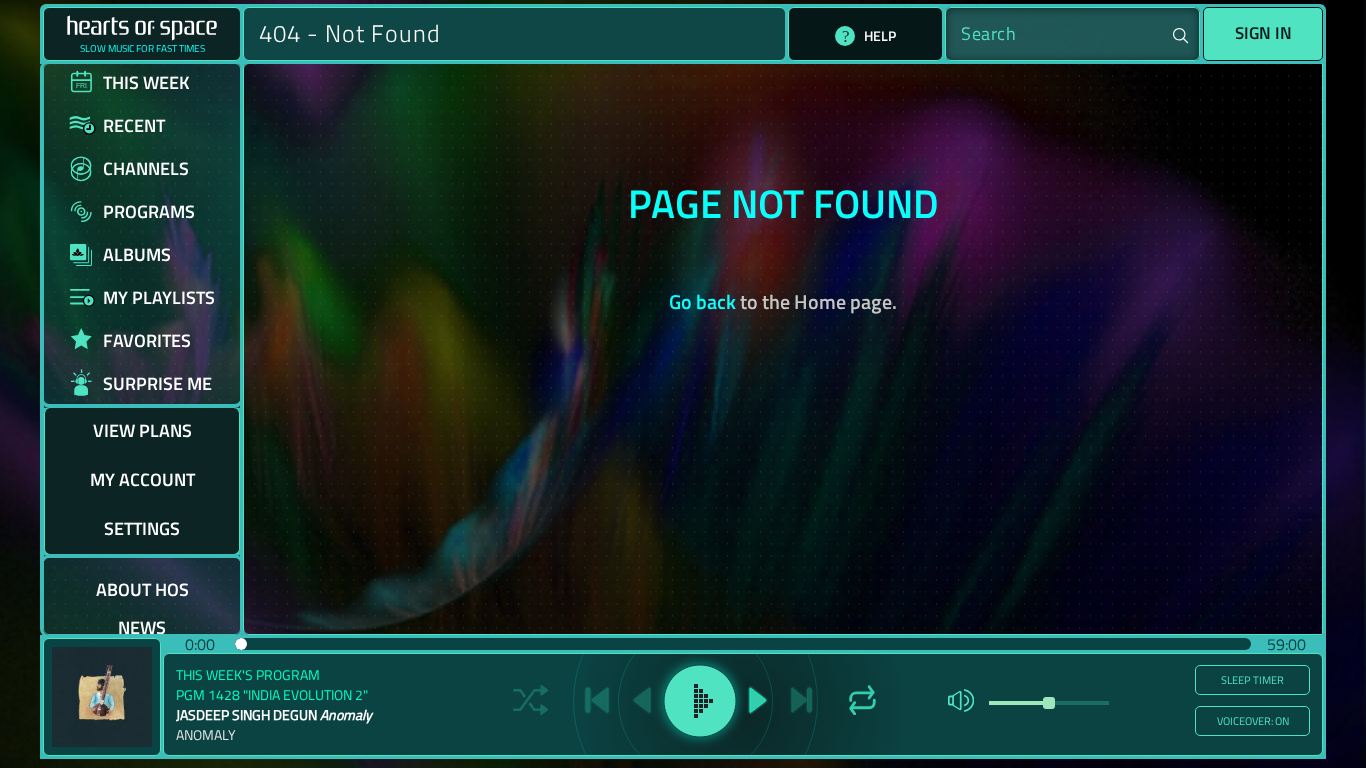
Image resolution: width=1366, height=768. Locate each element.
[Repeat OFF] (862, 700)
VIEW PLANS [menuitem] (142, 430)
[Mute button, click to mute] (961, 700)
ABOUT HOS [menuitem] (142, 589)
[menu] (142, 349)
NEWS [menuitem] (142, 627)
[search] (1072, 34)
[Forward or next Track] (758, 700)
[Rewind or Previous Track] (642, 700)
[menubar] (865, 36)
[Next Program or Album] (801, 700)
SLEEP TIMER (1252, 680)
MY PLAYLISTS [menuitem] (159, 297)
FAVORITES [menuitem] (147, 340)
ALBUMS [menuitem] (137, 254)
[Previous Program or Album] (597, 700)
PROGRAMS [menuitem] (149, 211)
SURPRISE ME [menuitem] (157, 383)
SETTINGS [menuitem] (142, 528)
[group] (683, 697)
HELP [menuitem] (880, 35)
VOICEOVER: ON (1253, 721)
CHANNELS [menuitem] (146, 168)
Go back (702, 301)
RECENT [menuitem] (134, 125)
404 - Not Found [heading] (350, 33)
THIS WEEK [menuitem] (146, 82)
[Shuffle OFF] (530, 700)
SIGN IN (1263, 33)
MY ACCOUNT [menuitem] (142, 479)
